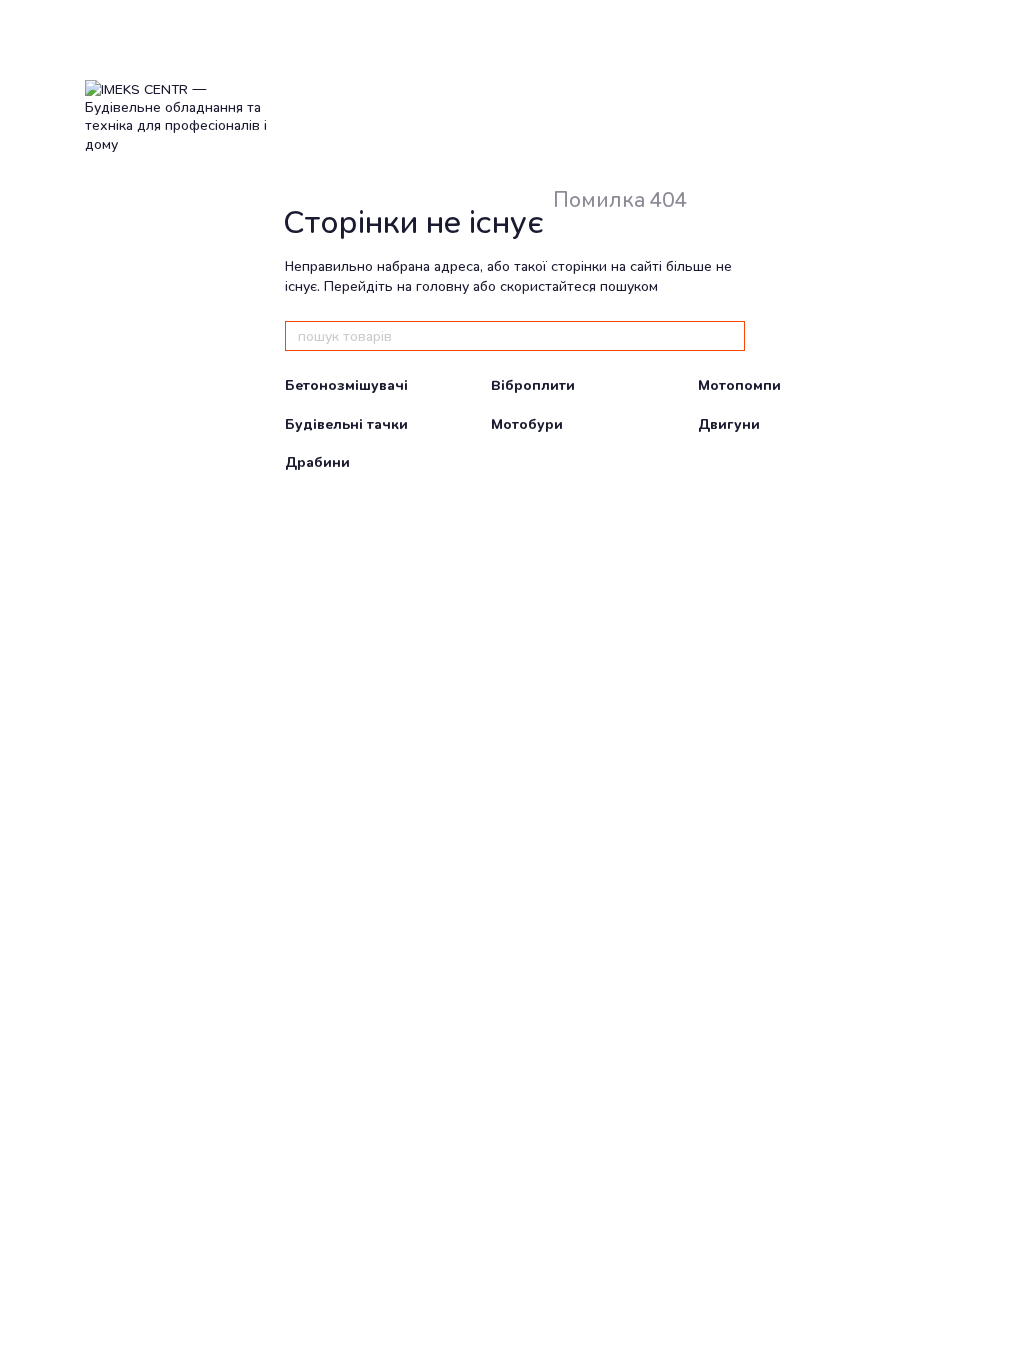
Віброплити (533, 385)
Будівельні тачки (346, 424)
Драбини (317, 462)
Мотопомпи (739, 385)
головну (442, 286)
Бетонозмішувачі (346, 385)
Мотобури (527, 424)
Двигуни (729, 424)
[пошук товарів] (729, 336)
